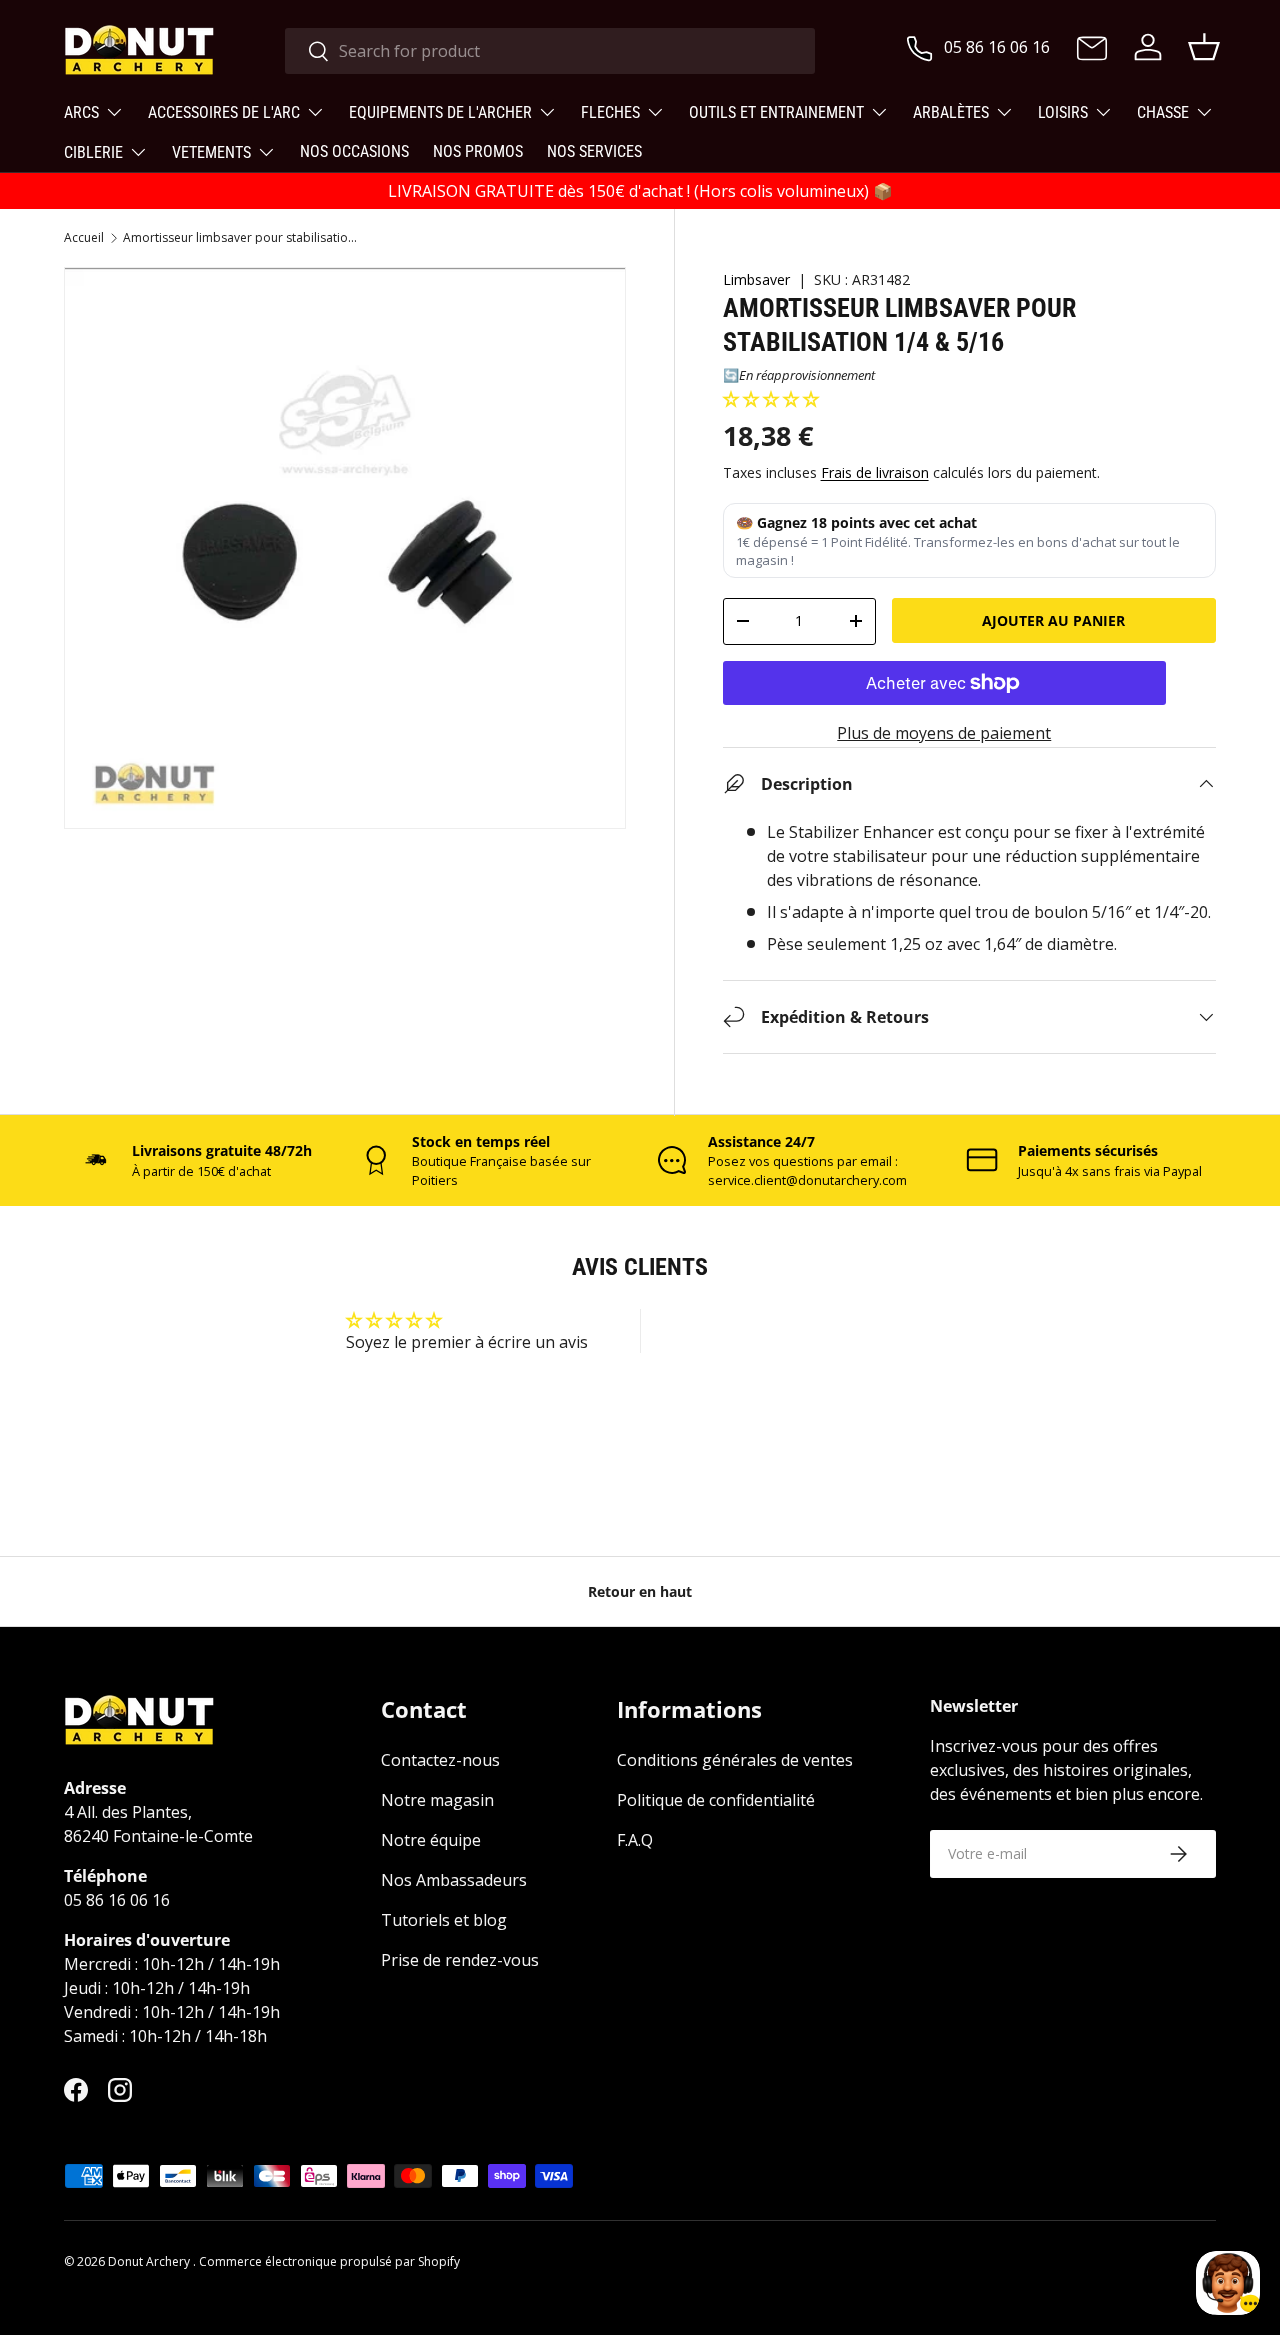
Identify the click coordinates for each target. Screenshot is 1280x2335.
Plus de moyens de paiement (944, 733)
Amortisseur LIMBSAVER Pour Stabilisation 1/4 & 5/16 (243, 238)
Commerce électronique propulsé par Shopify (329, 2261)
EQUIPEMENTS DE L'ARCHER (440, 112)
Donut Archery (150, 2261)
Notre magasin (437, 1800)
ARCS (81, 112)
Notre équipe (431, 1840)
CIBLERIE (93, 152)
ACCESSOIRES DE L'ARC (224, 112)
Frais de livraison (875, 472)
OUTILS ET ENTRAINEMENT (776, 112)
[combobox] (550, 51)
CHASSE (1163, 112)
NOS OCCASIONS (354, 151)
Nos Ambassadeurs (454, 1880)
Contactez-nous (440, 1760)
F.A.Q (635, 1840)
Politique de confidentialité (716, 1800)
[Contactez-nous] (1092, 50)
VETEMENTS (211, 152)
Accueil (84, 238)
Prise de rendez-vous (460, 1960)
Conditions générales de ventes (735, 1760)
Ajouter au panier (1053, 620)
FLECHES (610, 112)
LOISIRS (1063, 112)
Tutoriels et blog (444, 1920)
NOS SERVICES (594, 151)
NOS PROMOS (478, 151)
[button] (771, 399)
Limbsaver (756, 279)
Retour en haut (640, 1591)
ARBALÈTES (951, 112)
